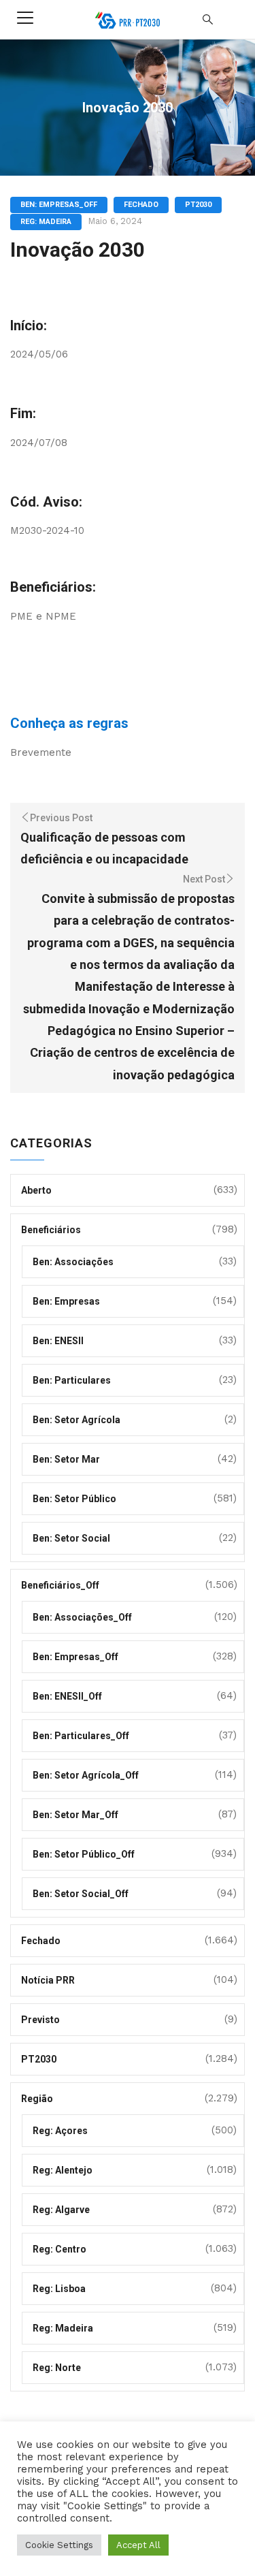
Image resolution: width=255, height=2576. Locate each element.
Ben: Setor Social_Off (81, 1894)
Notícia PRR (48, 1980)
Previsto (40, 2020)
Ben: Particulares (72, 1380)
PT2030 (198, 205)
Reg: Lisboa (59, 2289)
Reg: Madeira (46, 222)
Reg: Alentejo (63, 2170)
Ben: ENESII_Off (67, 1696)
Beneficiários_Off (60, 1585)
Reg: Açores (60, 2131)
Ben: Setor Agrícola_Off (86, 1775)
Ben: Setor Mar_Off (75, 1815)
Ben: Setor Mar (66, 1459)
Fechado (141, 205)
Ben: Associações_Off (82, 1617)
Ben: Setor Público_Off (84, 1854)
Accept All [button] (138, 2545)
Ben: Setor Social (71, 1538)
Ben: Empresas (66, 1301)
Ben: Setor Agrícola (76, 1420)
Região (37, 2099)
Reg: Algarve (61, 2210)
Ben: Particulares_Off (81, 1736)
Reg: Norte (57, 2368)
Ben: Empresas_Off (59, 205)
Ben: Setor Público (74, 1499)
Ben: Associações (73, 1262)
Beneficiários (51, 1230)
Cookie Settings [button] (59, 2545)
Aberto (36, 1190)
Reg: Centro (60, 2249)
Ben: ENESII (58, 1341)
